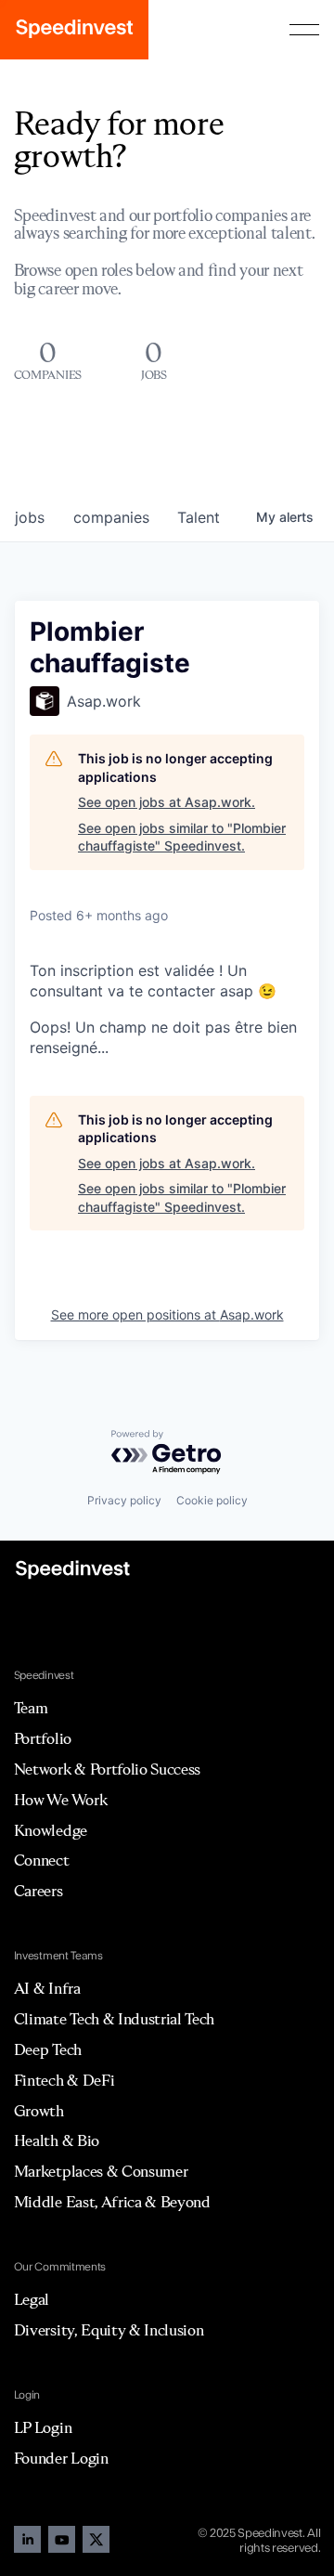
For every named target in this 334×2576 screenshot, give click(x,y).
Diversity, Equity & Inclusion (109, 2330)
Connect (42, 1860)
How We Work (60, 1800)
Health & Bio (57, 2140)
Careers (39, 1891)
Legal (32, 2299)
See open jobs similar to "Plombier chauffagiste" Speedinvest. (182, 837)
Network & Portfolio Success (107, 1769)
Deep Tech (48, 2049)
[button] (304, 30)
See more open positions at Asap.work (167, 1314)
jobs (30, 517)
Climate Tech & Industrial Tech (114, 2019)
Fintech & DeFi (64, 2080)
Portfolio (43, 1738)
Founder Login (61, 2458)
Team (31, 1708)
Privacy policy (124, 1500)
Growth (39, 2111)
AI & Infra (47, 1988)
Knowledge (51, 1830)
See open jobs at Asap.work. (167, 802)
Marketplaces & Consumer (101, 2171)
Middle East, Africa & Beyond (112, 2202)
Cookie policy (212, 1500)
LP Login (43, 2427)
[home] (74, 30)
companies (111, 517)
